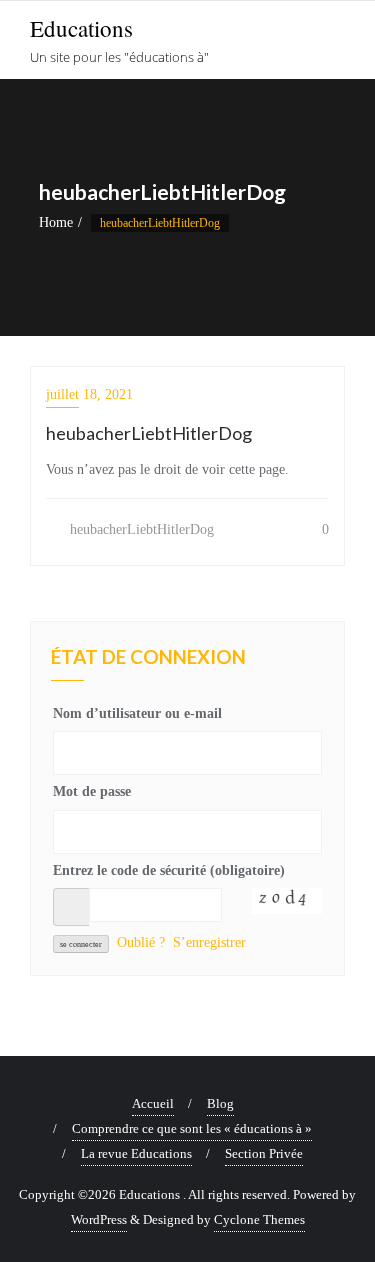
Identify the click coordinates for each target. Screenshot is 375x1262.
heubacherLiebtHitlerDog (140, 529)
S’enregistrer (209, 942)
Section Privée (264, 1153)
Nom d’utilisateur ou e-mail (137, 713)
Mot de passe (92, 791)
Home (56, 222)
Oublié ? (141, 942)
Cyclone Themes (259, 1219)
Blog (220, 1103)
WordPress (99, 1219)
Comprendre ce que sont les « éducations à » (192, 1128)
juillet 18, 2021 (89, 394)
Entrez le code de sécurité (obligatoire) (169, 870)
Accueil (153, 1103)
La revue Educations (136, 1153)
